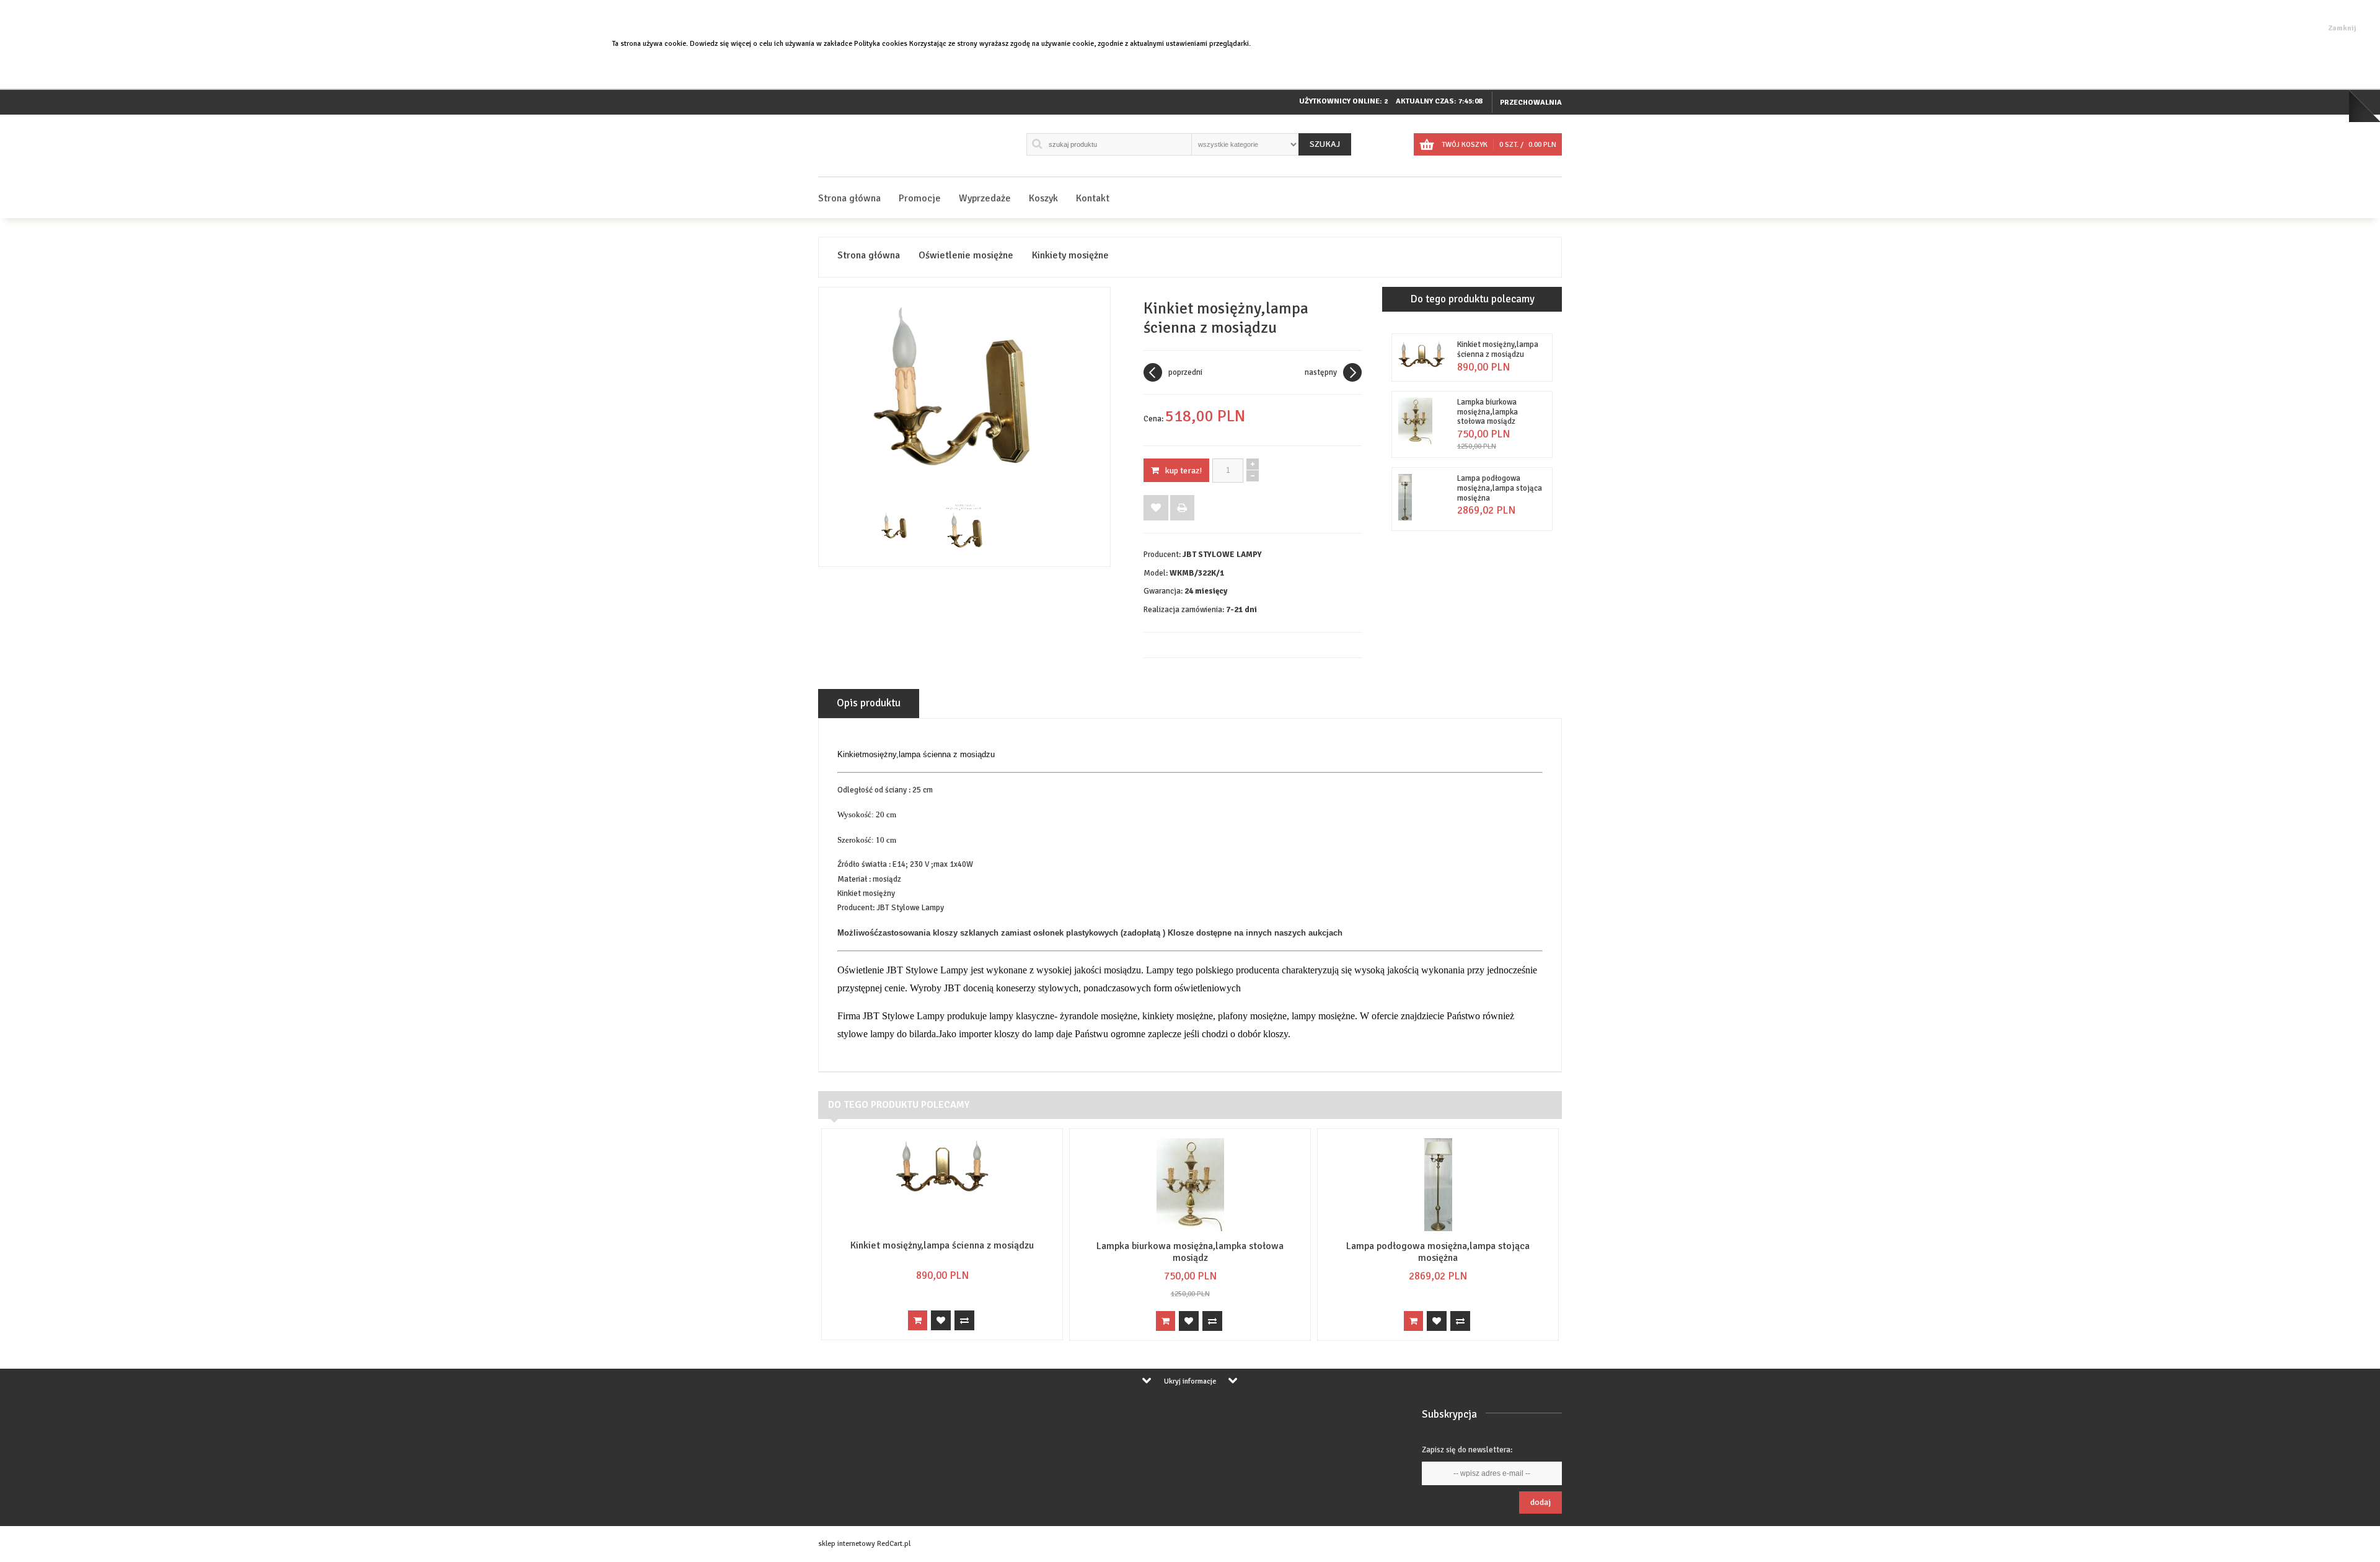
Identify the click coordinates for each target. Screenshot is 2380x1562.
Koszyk (1043, 198)
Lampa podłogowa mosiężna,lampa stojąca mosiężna (1500, 488)
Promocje (920, 198)
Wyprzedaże (985, 198)
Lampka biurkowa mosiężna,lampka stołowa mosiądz (1487, 412)
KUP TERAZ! (1183, 471)
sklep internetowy (847, 1544)
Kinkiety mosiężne (1070, 256)
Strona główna (849, 198)
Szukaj (1325, 144)
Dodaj (1540, 1502)
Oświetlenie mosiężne (966, 256)
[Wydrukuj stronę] (1182, 508)
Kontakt (1093, 198)
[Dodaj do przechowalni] (1156, 508)
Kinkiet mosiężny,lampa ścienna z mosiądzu (1498, 349)
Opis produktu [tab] (869, 703)
